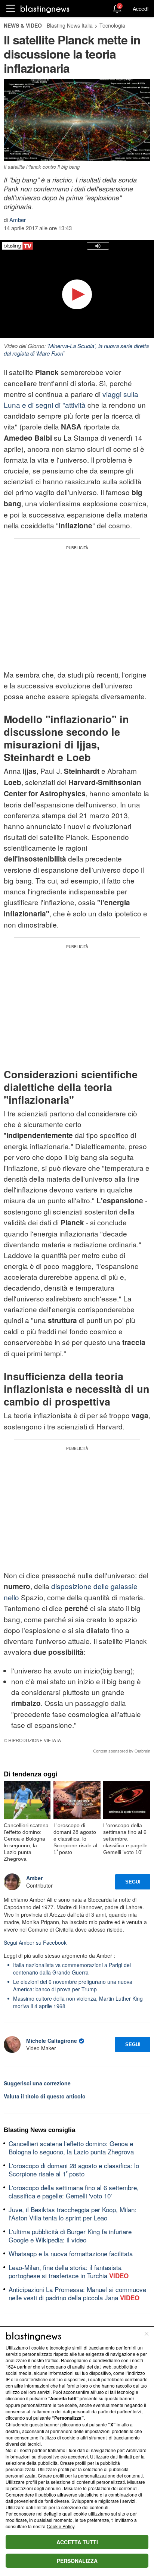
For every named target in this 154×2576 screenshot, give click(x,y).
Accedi (141, 9)
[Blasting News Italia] (45, 9)
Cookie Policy (61, 2526)
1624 (11, 2366)
